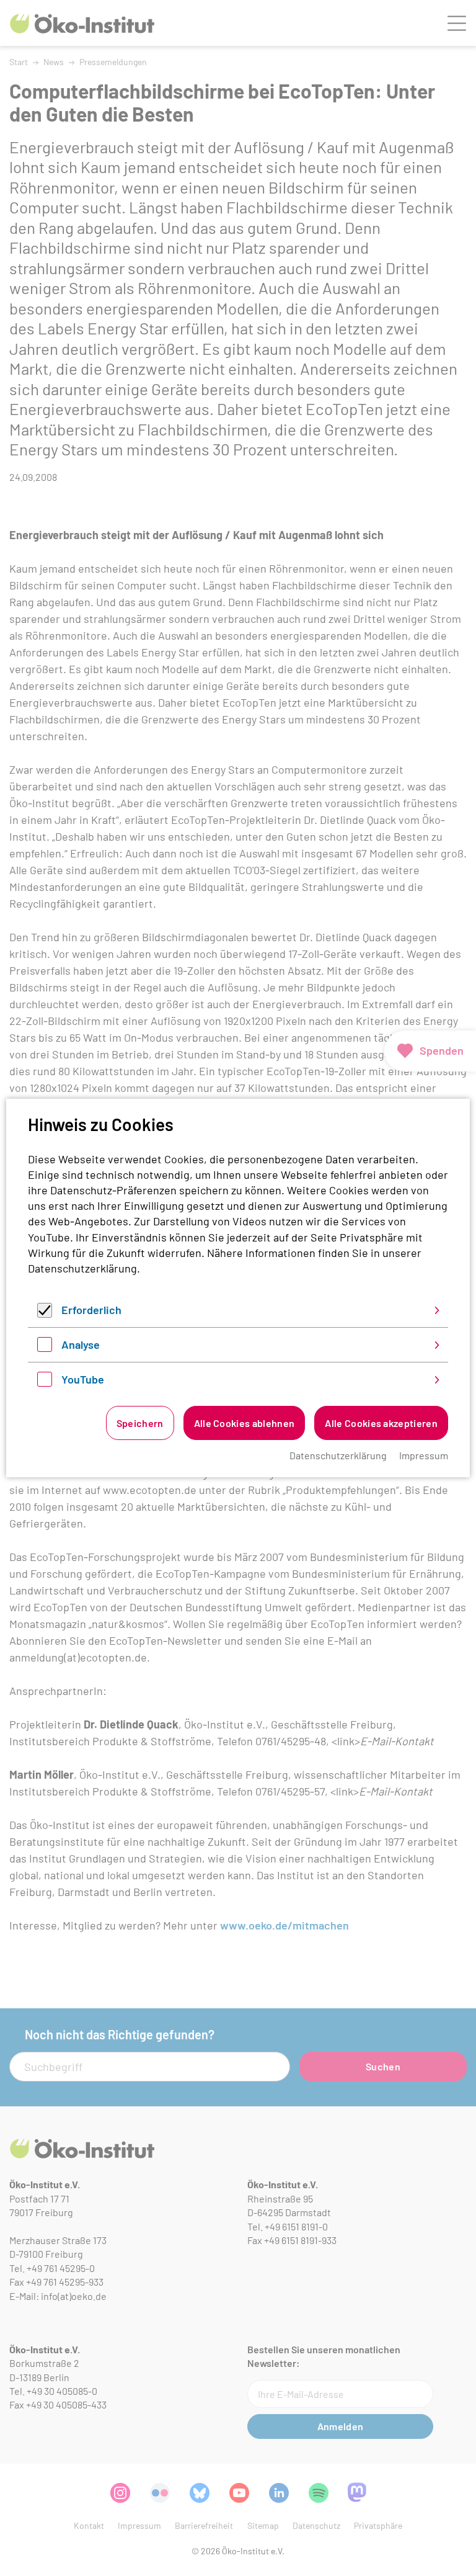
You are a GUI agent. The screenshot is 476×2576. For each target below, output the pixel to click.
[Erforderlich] (45, 1313)
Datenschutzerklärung (82, 1268)
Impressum (424, 1455)
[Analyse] (45, 1348)
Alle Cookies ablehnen (245, 1423)
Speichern (140, 1423)
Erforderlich (91, 1310)
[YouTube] (45, 1382)
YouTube (83, 1379)
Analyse (81, 1344)
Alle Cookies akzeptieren (381, 1423)
